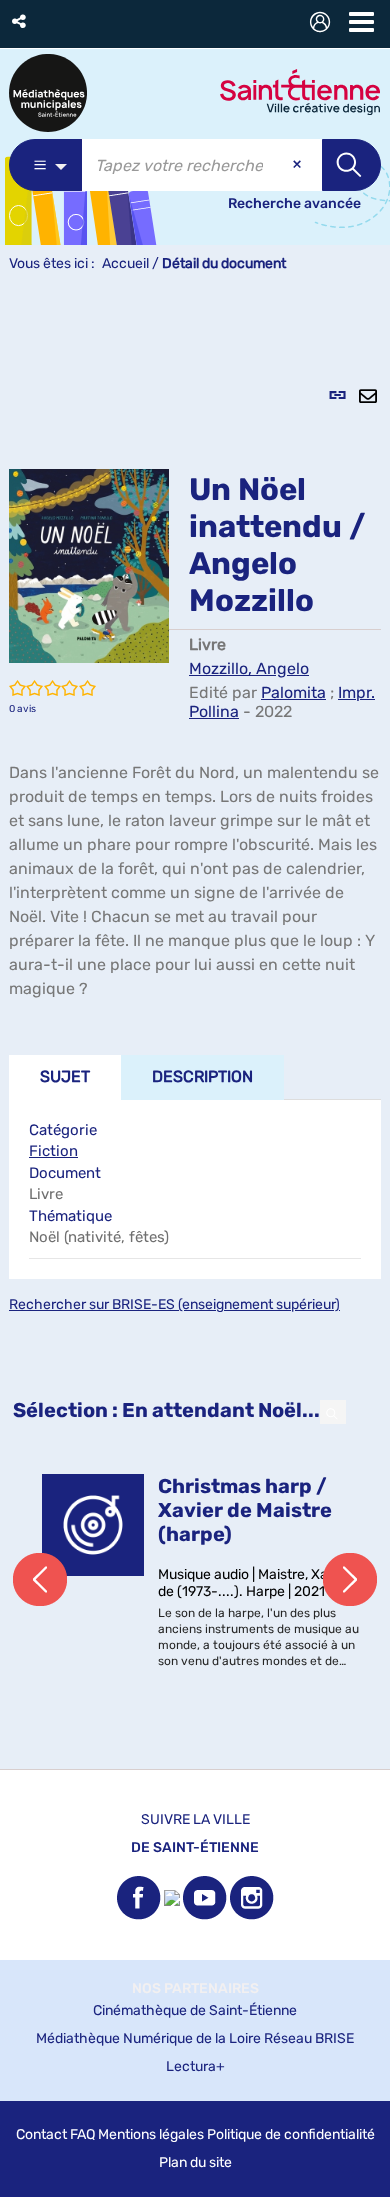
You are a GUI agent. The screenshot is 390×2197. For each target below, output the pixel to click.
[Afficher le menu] (361, 22)
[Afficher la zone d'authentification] (324, 24)
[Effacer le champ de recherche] (299, 165)
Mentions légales (151, 2134)
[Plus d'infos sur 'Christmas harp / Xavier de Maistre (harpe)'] (93, 1525)
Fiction (53, 1151)
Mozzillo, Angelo (249, 668)
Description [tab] (202, 1076)
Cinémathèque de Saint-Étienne (195, 2010)
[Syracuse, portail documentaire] (48, 93)
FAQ (82, 2134)
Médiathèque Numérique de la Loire (148, 2038)
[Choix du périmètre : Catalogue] (45, 165)
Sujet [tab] (65, 1076)
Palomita (293, 692)
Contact (41, 2134)
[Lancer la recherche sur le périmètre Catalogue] (351, 165)
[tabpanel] (195, 1032)
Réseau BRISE (309, 2038)
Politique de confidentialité (291, 2134)
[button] (20, 21)
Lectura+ (195, 2066)
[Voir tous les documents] (333, 1412)
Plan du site (195, 2162)
